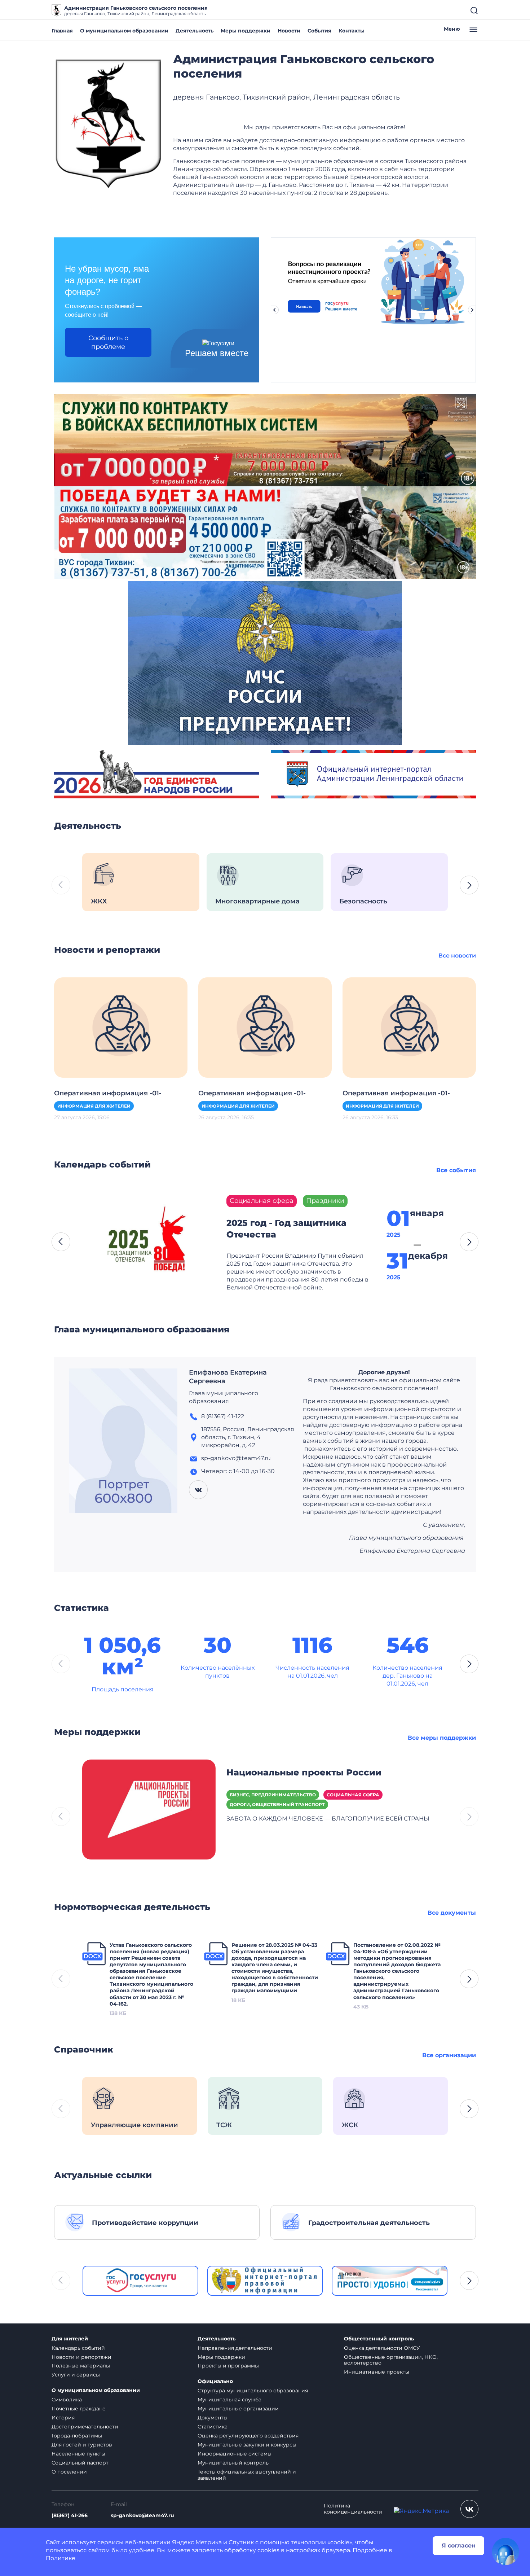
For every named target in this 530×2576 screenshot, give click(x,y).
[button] (469, 885)
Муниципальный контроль (233, 2463)
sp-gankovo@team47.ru (142, 2516)
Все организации (449, 2055)
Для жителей (70, 2339)
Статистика (213, 2427)
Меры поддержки (246, 31)
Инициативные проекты (377, 2372)
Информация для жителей (94, 1106)
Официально (215, 2381)
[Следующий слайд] (472, 310)
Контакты (352, 31)
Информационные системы (235, 2454)
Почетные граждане (79, 2409)
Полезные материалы (81, 2366)
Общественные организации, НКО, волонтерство (391, 2360)
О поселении (69, 2472)
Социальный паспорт (80, 2463)
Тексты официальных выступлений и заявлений (247, 2475)
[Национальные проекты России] (149, 1809)
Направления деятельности (235, 2348)
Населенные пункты (78, 2454)
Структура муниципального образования (253, 2391)
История (63, 2418)
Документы (213, 2418)
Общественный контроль (379, 2339)
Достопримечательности (85, 2427)
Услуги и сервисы (76, 2375)
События (319, 31)
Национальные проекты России (304, 1772)
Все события (456, 1170)
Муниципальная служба (229, 2400)
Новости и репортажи (81, 2357)
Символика (67, 2400)
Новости (289, 31)
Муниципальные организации (238, 2409)
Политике (61, 2558)
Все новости (457, 956)
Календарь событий (78, 2348)
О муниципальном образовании (124, 31)
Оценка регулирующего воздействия (248, 2436)
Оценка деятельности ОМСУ (382, 2348)
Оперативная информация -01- (108, 1093)
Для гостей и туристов (82, 2445)
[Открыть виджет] (505, 2551)
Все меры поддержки (442, 1738)
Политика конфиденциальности (353, 2509)
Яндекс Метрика (197, 2542)
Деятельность (195, 31)
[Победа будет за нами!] (265, 532)
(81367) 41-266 (70, 2516)
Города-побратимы (77, 2436)
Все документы (452, 1913)
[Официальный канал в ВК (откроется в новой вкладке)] (469, 2509)
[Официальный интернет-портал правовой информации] (265, 2281)
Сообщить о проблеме (108, 342)
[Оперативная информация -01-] (121, 1027)
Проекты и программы (228, 2366)
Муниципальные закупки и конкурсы (247, 2445)
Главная (62, 31)
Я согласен (459, 2546)
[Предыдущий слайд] (274, 310)
